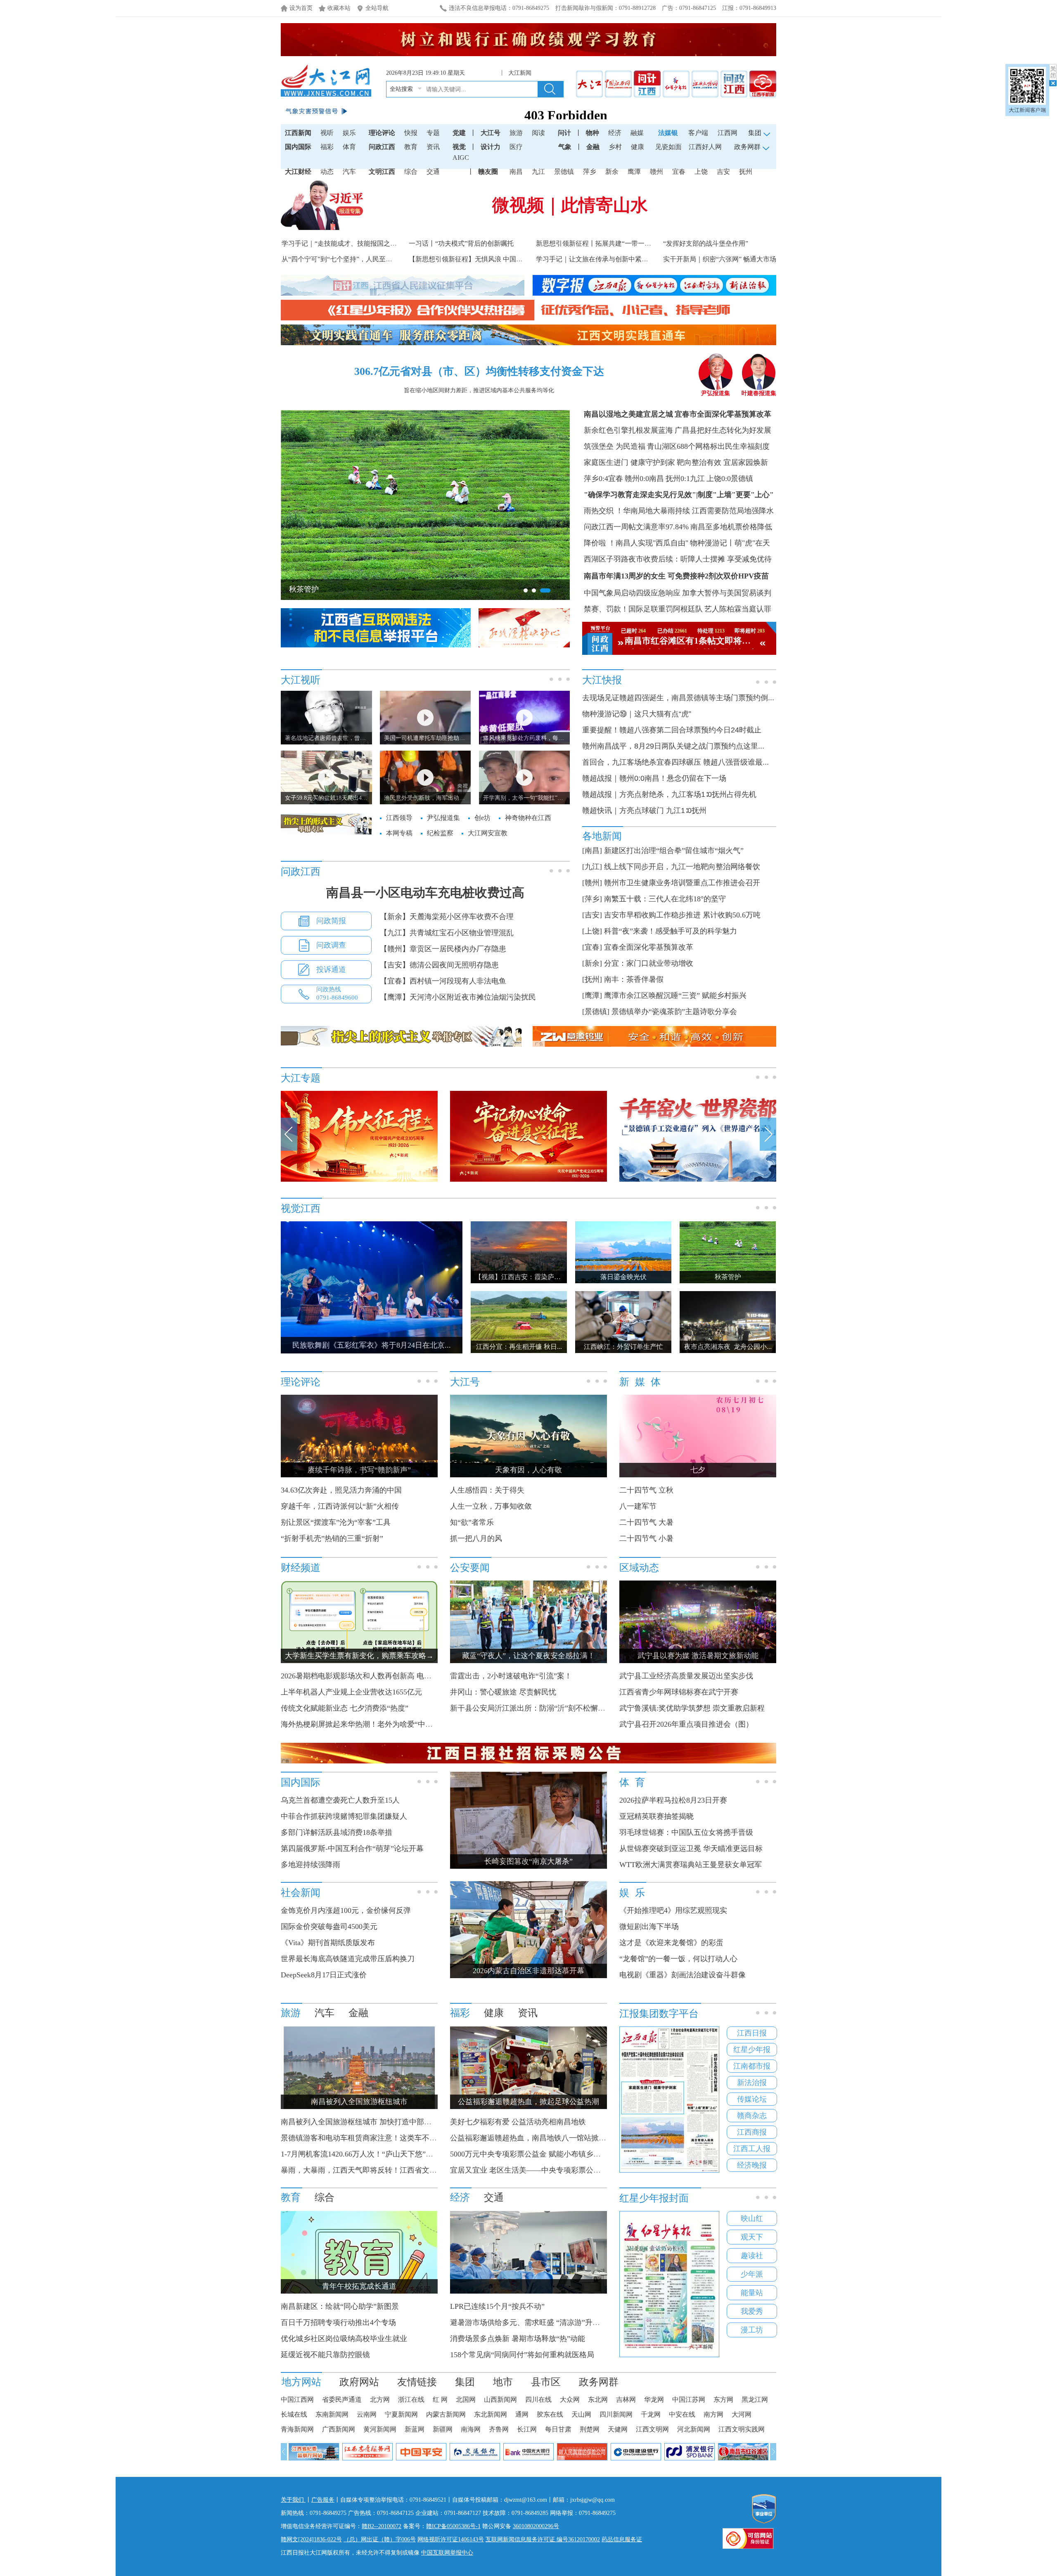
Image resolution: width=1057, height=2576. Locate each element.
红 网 (440, 2399)
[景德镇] (596, 1012)
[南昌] (592, 851)
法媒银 (668, 133)
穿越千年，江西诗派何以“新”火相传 (340, 1506)
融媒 (637, 133)
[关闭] (1053, 75)
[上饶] (592, 931)
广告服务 (323, 2500)
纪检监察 (440, 833)
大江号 (491, 133)
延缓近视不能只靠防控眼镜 (325, 2355)
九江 (538, 172)
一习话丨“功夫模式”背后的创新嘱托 (461, 243)
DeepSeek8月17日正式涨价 (324, 1975)
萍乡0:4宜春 (603, 479)
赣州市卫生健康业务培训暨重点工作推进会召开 (682, 883)
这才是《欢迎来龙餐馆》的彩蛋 (671, 1943)
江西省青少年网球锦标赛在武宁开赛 (679, 1692)
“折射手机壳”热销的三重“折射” (332, 1538)
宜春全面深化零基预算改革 (649, 947)
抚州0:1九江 (685, 479)
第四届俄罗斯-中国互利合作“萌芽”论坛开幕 (352, 1848)
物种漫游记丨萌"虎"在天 (730, 543)
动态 (327, 172)
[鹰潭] (592, 995)
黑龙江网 (755, 2399)
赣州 (656, 172)
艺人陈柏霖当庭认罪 (738, 609)
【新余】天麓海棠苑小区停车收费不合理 (447, 917)
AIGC (461, 158)
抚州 (746, 172)
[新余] (592, 963)
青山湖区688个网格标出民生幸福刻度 (708, 446)
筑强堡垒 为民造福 (615, 446)
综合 (411, 172)
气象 (565, 147)
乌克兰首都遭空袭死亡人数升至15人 (340, 1800)
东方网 (723, 2399)
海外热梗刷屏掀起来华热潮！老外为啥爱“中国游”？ (366, 1724)
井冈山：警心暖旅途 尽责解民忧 (503, 1692)
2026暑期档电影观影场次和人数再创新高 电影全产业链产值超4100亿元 (397, 1676)
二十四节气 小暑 (646, 1538)
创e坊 (482, 818)
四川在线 (538, 2399)
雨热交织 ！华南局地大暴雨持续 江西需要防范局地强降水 (679, 511)
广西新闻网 (339, 2429)
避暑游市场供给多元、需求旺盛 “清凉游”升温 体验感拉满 (545, 2322)
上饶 (701, 172)
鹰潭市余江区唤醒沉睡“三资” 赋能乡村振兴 (675, 995)
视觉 (459, 147)
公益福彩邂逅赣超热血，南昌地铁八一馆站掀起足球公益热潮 (550, 2138)
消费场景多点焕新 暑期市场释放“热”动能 (518, 2339)
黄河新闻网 (380, 2429)
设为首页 (301, 8)
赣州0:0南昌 (644, 479)
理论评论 (382, 133)
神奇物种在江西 (528, 818)
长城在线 (294, 2414)
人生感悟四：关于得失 (487, 1490)
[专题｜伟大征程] (359, 1180)
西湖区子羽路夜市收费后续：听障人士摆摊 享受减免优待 (678, 559)
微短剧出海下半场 (649, 1927)
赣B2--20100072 (382, 2526)
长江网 (527, 2429)
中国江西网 (297, 2399)
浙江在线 (411, 2399)
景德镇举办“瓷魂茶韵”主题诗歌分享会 (674, 1012)
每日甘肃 (558, 2429)
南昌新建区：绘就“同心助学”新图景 (340, 2306)
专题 (433, 133)
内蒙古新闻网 (446, 2414)
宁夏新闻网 (401, 2414)
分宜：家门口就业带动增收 (649, 963)
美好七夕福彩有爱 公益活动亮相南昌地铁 (518, 2122)
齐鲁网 (499, 2429)
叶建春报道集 (759, 393)
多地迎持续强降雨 (310, 1865)
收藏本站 (339, 8)
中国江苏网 (689, 2399)
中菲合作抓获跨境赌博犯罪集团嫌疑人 (344, 1816)
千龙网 (651, 2414)
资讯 (433, 147)
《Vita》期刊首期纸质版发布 (328, 1943)
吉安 (723, 172)
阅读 (538, 133)
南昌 (516, 172)
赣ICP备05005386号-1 (453, 2526)
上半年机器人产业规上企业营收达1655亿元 (351, 1692)
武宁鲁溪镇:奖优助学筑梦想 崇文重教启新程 (692, 1708)
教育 (411, 147)
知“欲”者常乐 (472, 1522)
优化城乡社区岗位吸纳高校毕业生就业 (344, 2339)
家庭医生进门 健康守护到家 (629, 462)
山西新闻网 (500, 2399)
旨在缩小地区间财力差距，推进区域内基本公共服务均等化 (479, 390)
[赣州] (592, 883)
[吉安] (592, 915)
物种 (592, 133)
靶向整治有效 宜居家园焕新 (722, 462)
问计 (564, 133)
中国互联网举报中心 (447, 2553)
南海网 (471, 2429)
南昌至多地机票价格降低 (731, 527)
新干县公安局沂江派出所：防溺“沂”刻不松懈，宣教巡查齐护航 (554, 1708)
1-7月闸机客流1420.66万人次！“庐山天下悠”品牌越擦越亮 (376, 2154)
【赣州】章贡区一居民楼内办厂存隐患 (443, 949)
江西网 (728, 133)
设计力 (491, 147)
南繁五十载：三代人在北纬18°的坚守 (665, 899)
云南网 (367, 2414)
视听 (327, 133)
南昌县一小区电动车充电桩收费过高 (425, 892)
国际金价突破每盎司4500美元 (329, 1927)
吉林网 (626, 2399)
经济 (615, 133)
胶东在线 (550, 2414)
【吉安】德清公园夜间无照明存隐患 (439, 965)
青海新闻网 (297, 2429)
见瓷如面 (668, 147)
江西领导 (399, 818)
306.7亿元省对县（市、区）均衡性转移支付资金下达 (479, 371)
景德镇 (564, 172)
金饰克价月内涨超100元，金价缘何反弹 (346, 1910)
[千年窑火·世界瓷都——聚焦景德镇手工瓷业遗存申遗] (698, 1180)
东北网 (598, 2399)
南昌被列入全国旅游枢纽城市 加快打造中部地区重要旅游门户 (382, 2122)
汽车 (349, 172)
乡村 (615, 147)
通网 (522, 2414)
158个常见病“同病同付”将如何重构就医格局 (522, 2355)
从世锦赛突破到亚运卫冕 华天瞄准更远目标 (691, 1848)
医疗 (516, 147)
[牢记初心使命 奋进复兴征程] (528, 1180)
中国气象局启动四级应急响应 (632, 593)
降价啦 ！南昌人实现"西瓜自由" (636, 543)
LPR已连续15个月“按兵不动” (497, 2306)
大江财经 (298, 172)
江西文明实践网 (742, 2429)
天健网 (618, 2429)
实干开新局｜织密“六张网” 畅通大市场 (720, 259)
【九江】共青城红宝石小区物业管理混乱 (447, 933)
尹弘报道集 (716, 393)
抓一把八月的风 (476, 1538)
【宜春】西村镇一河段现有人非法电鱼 (443, 981)
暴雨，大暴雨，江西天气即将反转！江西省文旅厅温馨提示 (377, 2170)
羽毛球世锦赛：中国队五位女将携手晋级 (686, 1832)
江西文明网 (652, 2429)
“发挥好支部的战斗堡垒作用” (706, 243)
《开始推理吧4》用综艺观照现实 (673, 1910)
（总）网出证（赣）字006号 (380, 2539)
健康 (638, 147)
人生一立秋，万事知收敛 (491, 1506)
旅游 (516, 133)
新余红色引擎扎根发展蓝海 (628, 430)
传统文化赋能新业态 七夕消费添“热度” (345, 1708)
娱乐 (349, 133)
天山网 (581, 2414)
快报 (411, 133)
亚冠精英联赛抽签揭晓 (656, 1816)
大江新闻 (520, 73)
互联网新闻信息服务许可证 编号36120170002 (543, 2539)
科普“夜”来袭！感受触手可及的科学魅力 (671, 931)
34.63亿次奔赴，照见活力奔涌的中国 (341, 1490)
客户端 (698, 133)
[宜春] (592, 947)
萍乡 (590, 172)
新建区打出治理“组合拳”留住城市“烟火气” (674, 851)
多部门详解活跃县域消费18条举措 (337, 1832)
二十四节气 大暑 (646, 1522)
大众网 (570, 2399)
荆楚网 (590, 2429)
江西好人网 (705, 147)
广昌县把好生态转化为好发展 (723, 430)
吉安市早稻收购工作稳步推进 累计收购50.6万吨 (682, 915)
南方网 (713, 2414)
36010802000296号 (536, 2526)
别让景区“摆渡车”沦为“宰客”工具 (336, 1522)
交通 (433, 172)
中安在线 (682, 2414)
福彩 (327, 147)
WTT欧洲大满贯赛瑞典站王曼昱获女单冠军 (691, 1865)
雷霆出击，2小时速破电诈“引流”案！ (511, 1676)
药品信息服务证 (622, 2539)
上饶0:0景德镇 (730, 479)
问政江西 (382, 147)
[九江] (592, 867)
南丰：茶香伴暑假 (634, 979)
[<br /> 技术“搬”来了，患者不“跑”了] (528, 2292)
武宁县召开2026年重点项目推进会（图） (686, 1724)
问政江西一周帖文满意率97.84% (636, 527)
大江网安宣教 (488, 833)
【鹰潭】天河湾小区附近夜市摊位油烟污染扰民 (458, 997)
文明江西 (382, 172)
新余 (612, 172)
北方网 (380, 2399)
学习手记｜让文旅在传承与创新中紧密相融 (599, 259)
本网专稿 (399, 833)
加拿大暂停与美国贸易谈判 (727, 593)
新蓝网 (415, 2429)
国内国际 (298, 147)
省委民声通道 (342, 2399)
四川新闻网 (616, 2414)
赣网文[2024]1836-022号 (311, 2539)
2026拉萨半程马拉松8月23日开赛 (673, 1800)
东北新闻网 (491, 2414)
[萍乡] (592, 899)
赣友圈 (488, 172)
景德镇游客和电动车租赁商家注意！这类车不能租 (363, 2138)
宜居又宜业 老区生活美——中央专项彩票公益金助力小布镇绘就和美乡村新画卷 (581, 2170)
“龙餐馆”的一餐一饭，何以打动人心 (678, 1959)
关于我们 (293, 2500)
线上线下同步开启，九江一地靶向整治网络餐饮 (682, 867)
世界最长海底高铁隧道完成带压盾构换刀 (348, 1959)
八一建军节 (638, 1506)
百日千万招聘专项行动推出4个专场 (338, 2322)
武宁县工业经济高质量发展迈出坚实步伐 (686, 1676)
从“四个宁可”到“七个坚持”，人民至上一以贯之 (350, 259)
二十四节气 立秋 (646, 1490)
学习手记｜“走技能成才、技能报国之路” (341, 243)
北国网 (466, 2399)
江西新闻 (298, 133)
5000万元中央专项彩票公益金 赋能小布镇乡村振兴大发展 (544, 2154)
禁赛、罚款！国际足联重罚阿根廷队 (643, 609)
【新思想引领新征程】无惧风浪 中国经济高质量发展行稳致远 (499, 259)
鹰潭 (634, 172)
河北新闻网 (694, 2429)
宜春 (679, 172)
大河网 (742, 2414)
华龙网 (654, 2399)
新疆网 (443, 2429)
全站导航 (377, 8)
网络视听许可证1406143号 (451, 2539)
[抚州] (592, 979)
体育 (349, 147)
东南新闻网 (332, 2414)
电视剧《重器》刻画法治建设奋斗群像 (683, 1975)
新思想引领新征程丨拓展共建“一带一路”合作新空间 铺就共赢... (628, 243)
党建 (459, 133)
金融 (593, 147)
